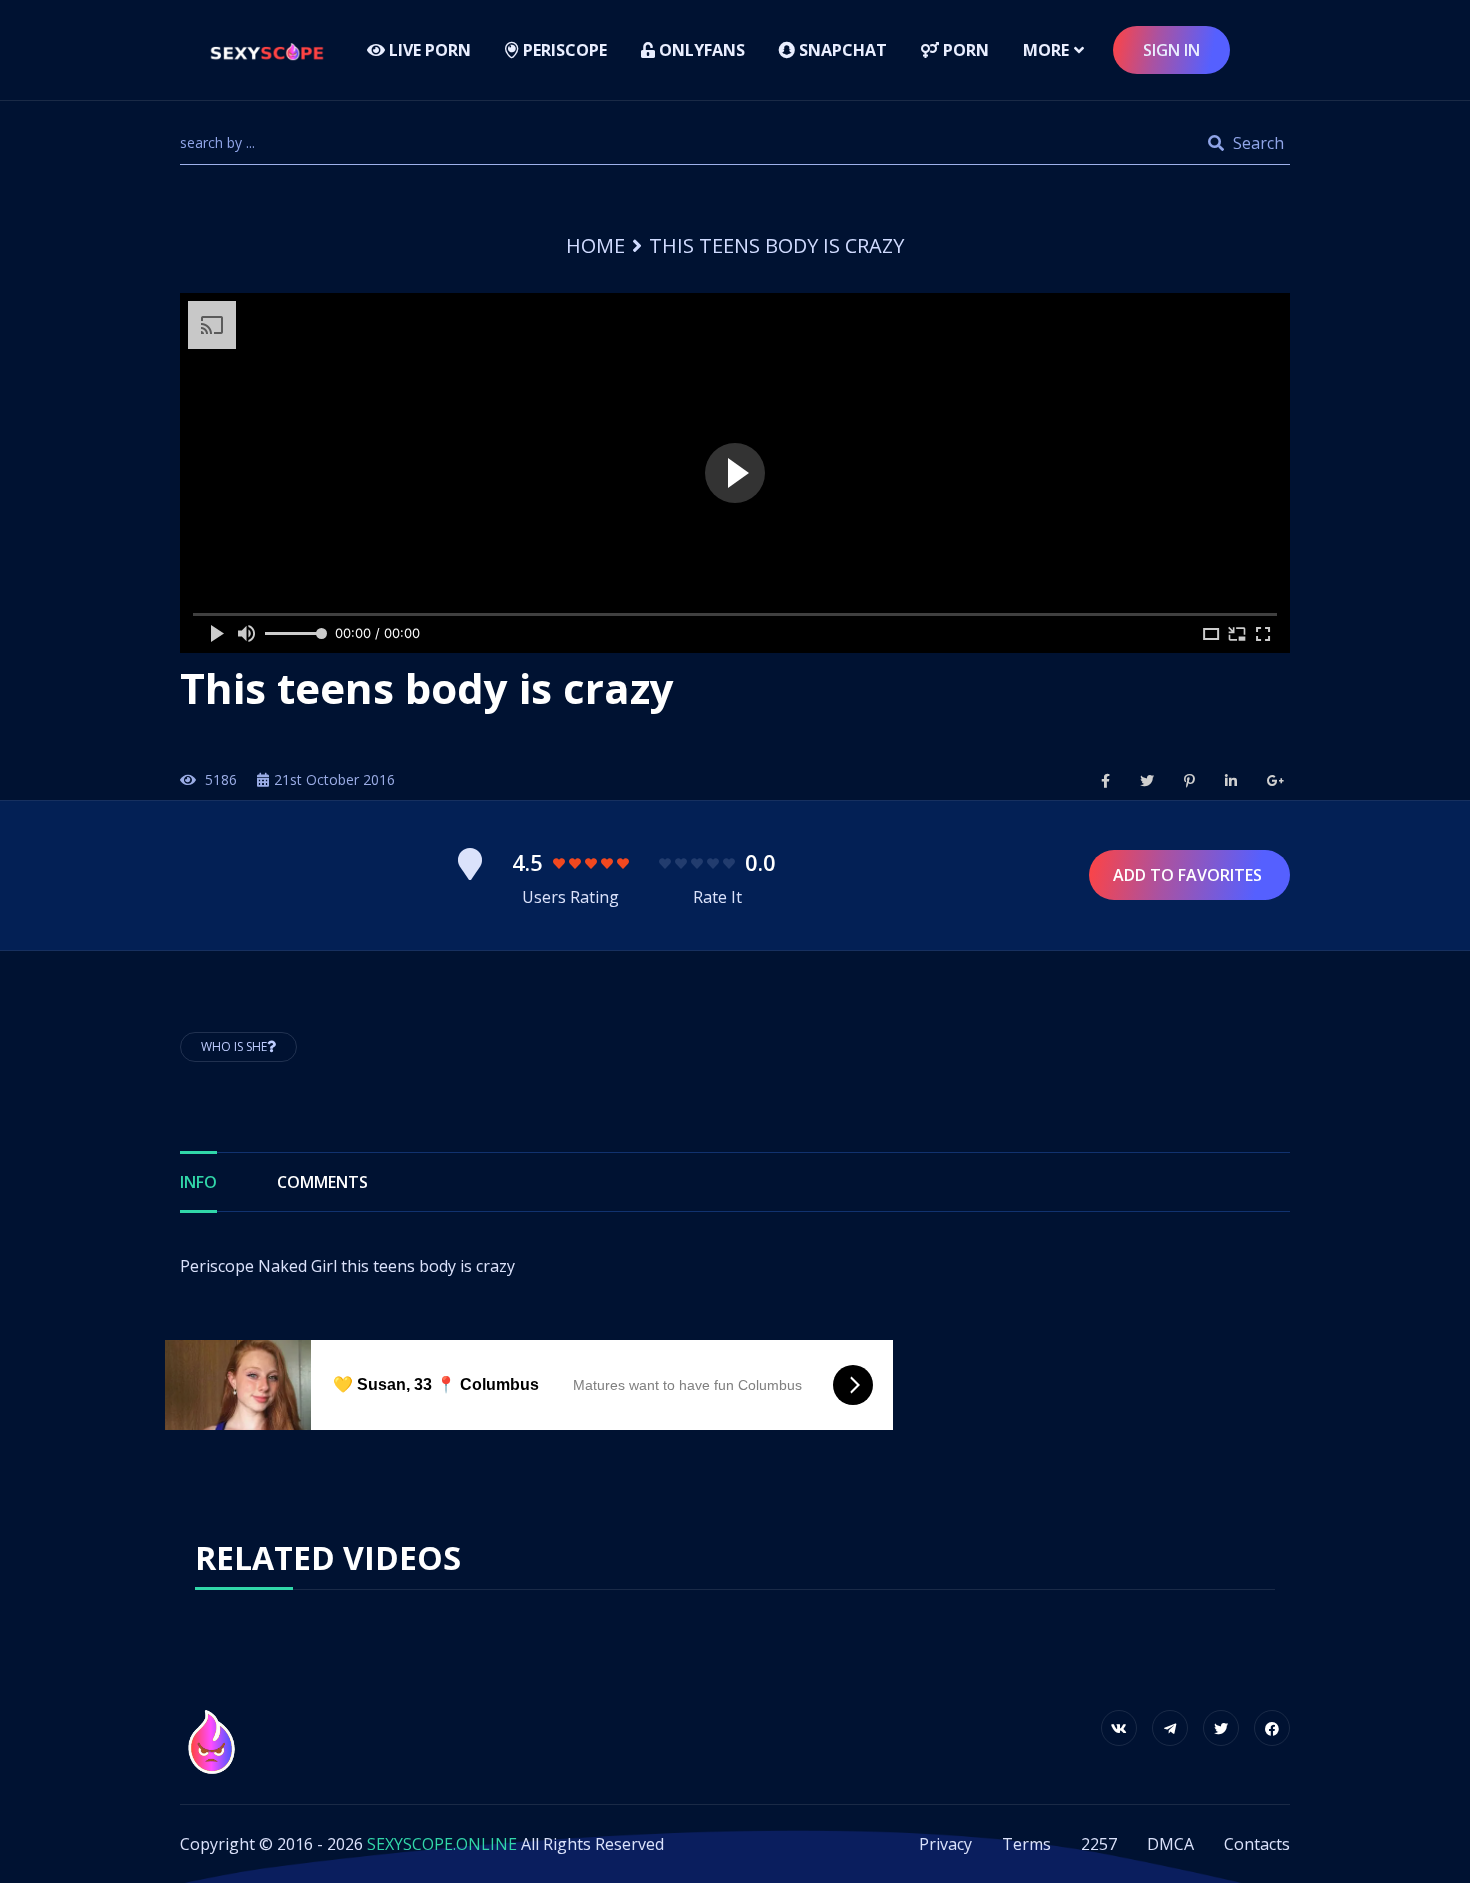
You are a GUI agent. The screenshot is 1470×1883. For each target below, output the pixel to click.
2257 (1099, 1844)
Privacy (945, 1844)
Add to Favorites (1189, 875)
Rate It (717, 897)
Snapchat (841, 50)
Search (1256, 143)
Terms (1026, 1844)
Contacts (1257, 1844)
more (1046, 50)
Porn (964, 50)
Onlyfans (700, 50)
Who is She (234, 1046)
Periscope (563, 50)
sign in (1171, 50)
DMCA (1170, 1844)
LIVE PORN (428, 50)
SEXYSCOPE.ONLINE (442, 1844)
